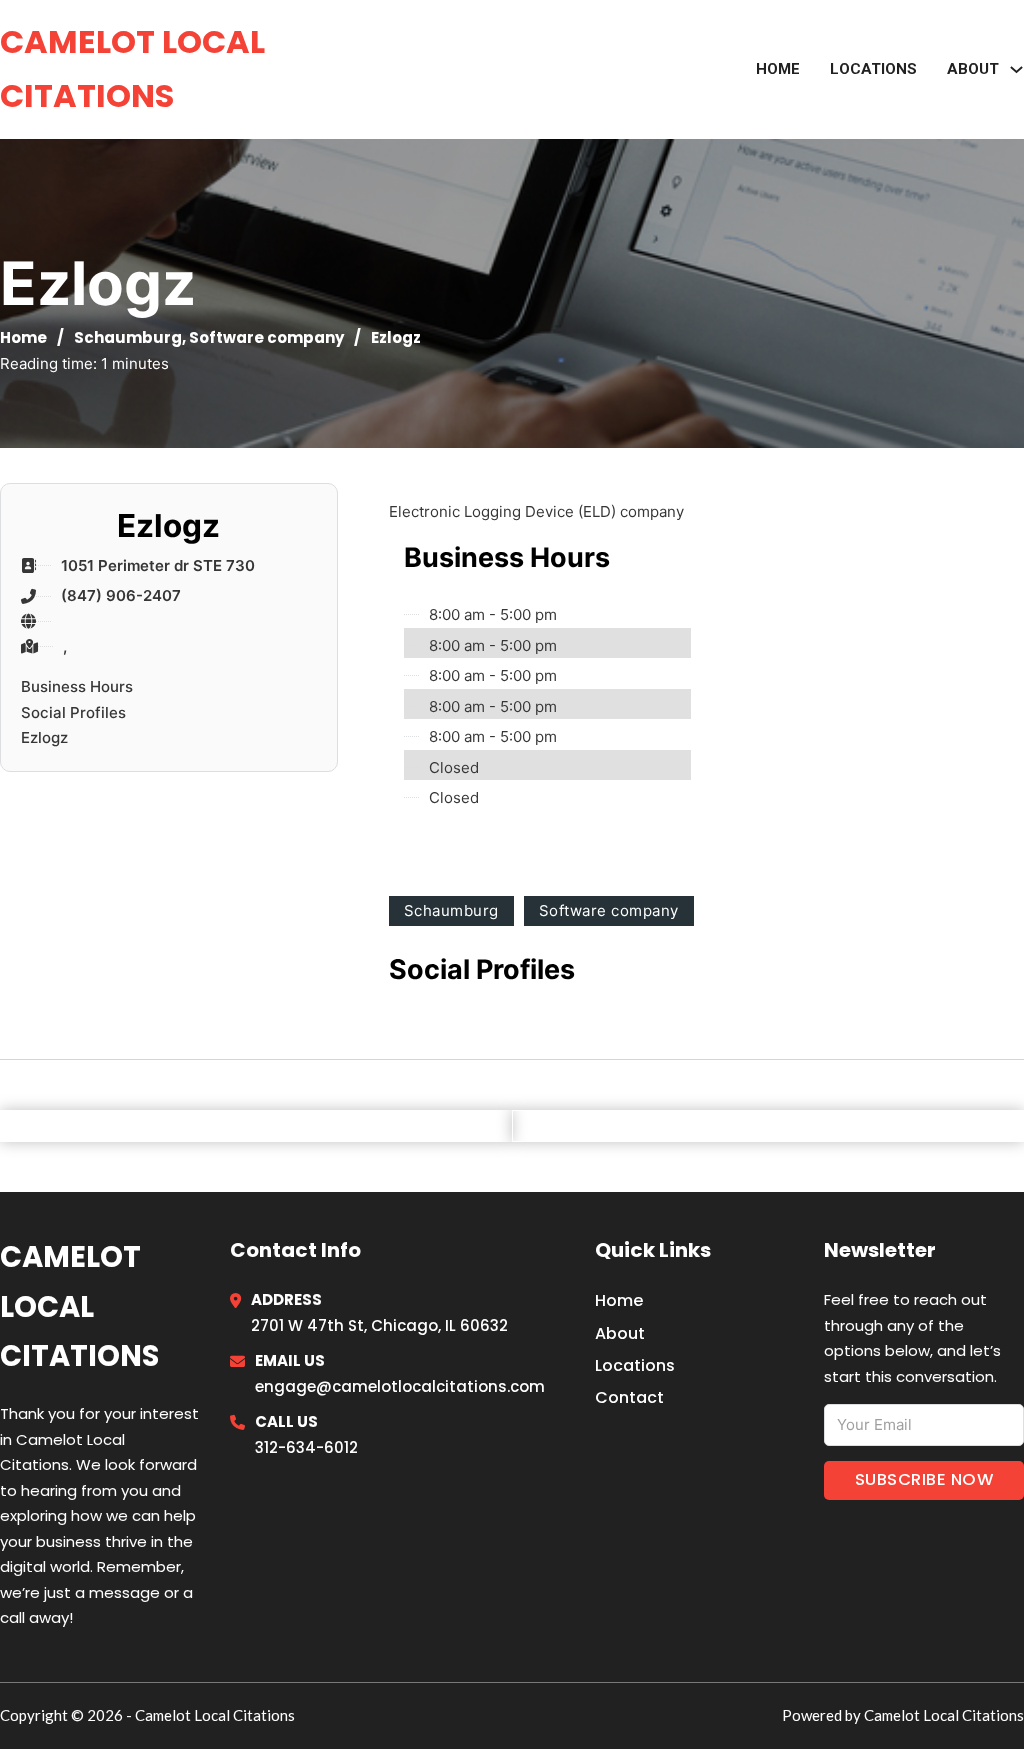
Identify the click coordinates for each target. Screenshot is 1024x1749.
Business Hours (77, 686)
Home (778, 69)
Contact (629, 1397)
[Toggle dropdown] (1016, 69)
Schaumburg (128, 337)
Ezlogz (44, 737)
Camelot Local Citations (132, 68)
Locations (873, 69)
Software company (266, 337)
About (620, 1333)
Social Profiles (73, 712)
